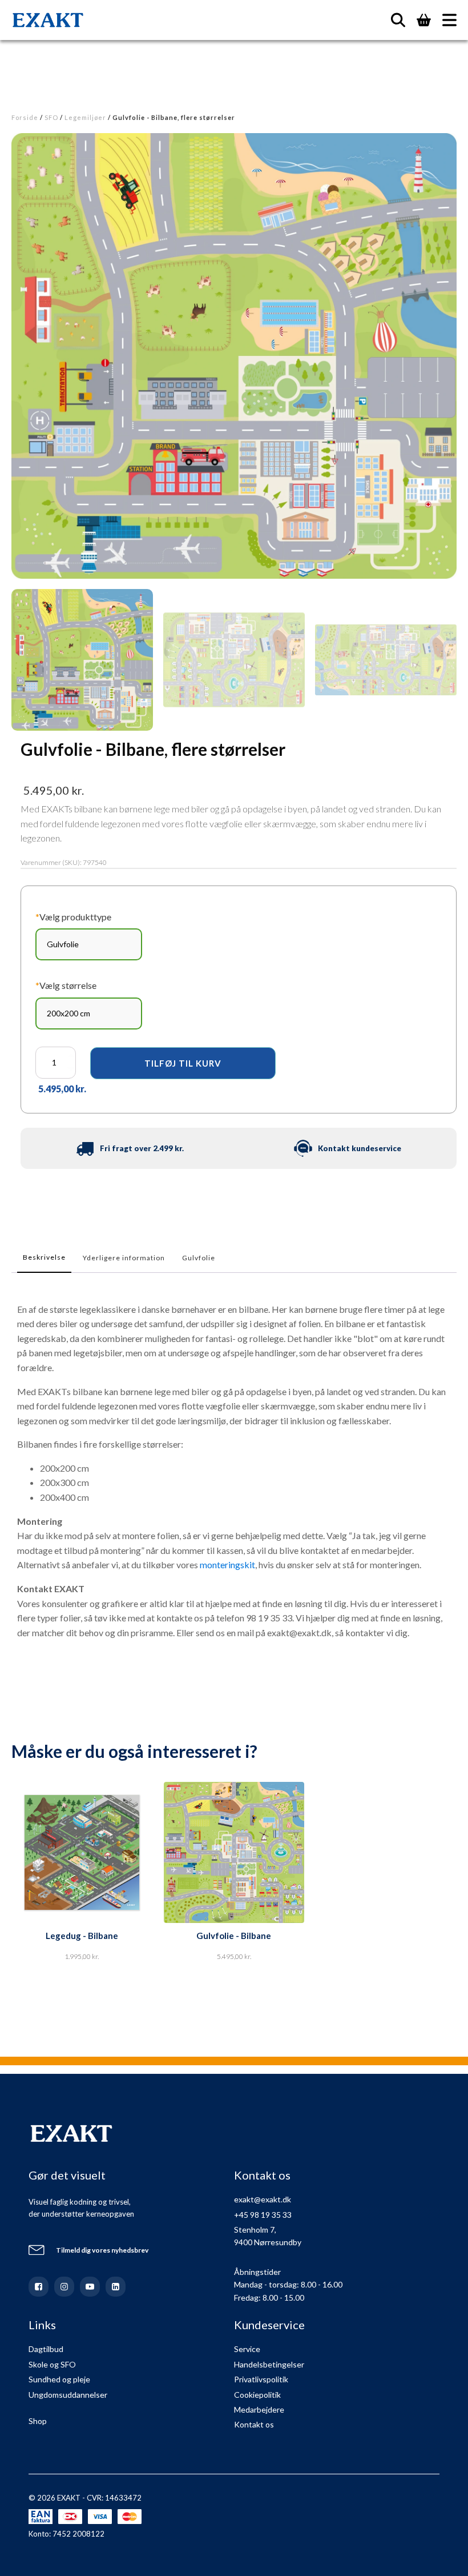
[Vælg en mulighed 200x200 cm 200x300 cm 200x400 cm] (89, 1013)
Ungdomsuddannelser (68, 2395)
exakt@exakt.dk (263, 2199)
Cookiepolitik (257, 2395)
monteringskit (227, 1565)
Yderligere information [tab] (124, 1258)
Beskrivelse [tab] (44, 1257)
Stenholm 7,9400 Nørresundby (268, 2236)
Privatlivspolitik (261, 2379)
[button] (82, 660)
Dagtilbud (46, 2349)
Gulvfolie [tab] (199, 1258)
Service (247, 2349)
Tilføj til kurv (183, 1063)
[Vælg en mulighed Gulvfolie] (89, 944)
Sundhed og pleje (59, 2379)
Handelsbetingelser (269, 2364)
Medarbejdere (259, 2409)
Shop (38, 2421)
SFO (51, 117)
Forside (25, 117)
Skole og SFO (52, 2364)
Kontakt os (254, 2424)
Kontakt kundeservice (360, 1148)
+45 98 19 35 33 (263, 2215)
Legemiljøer (85, 117)
